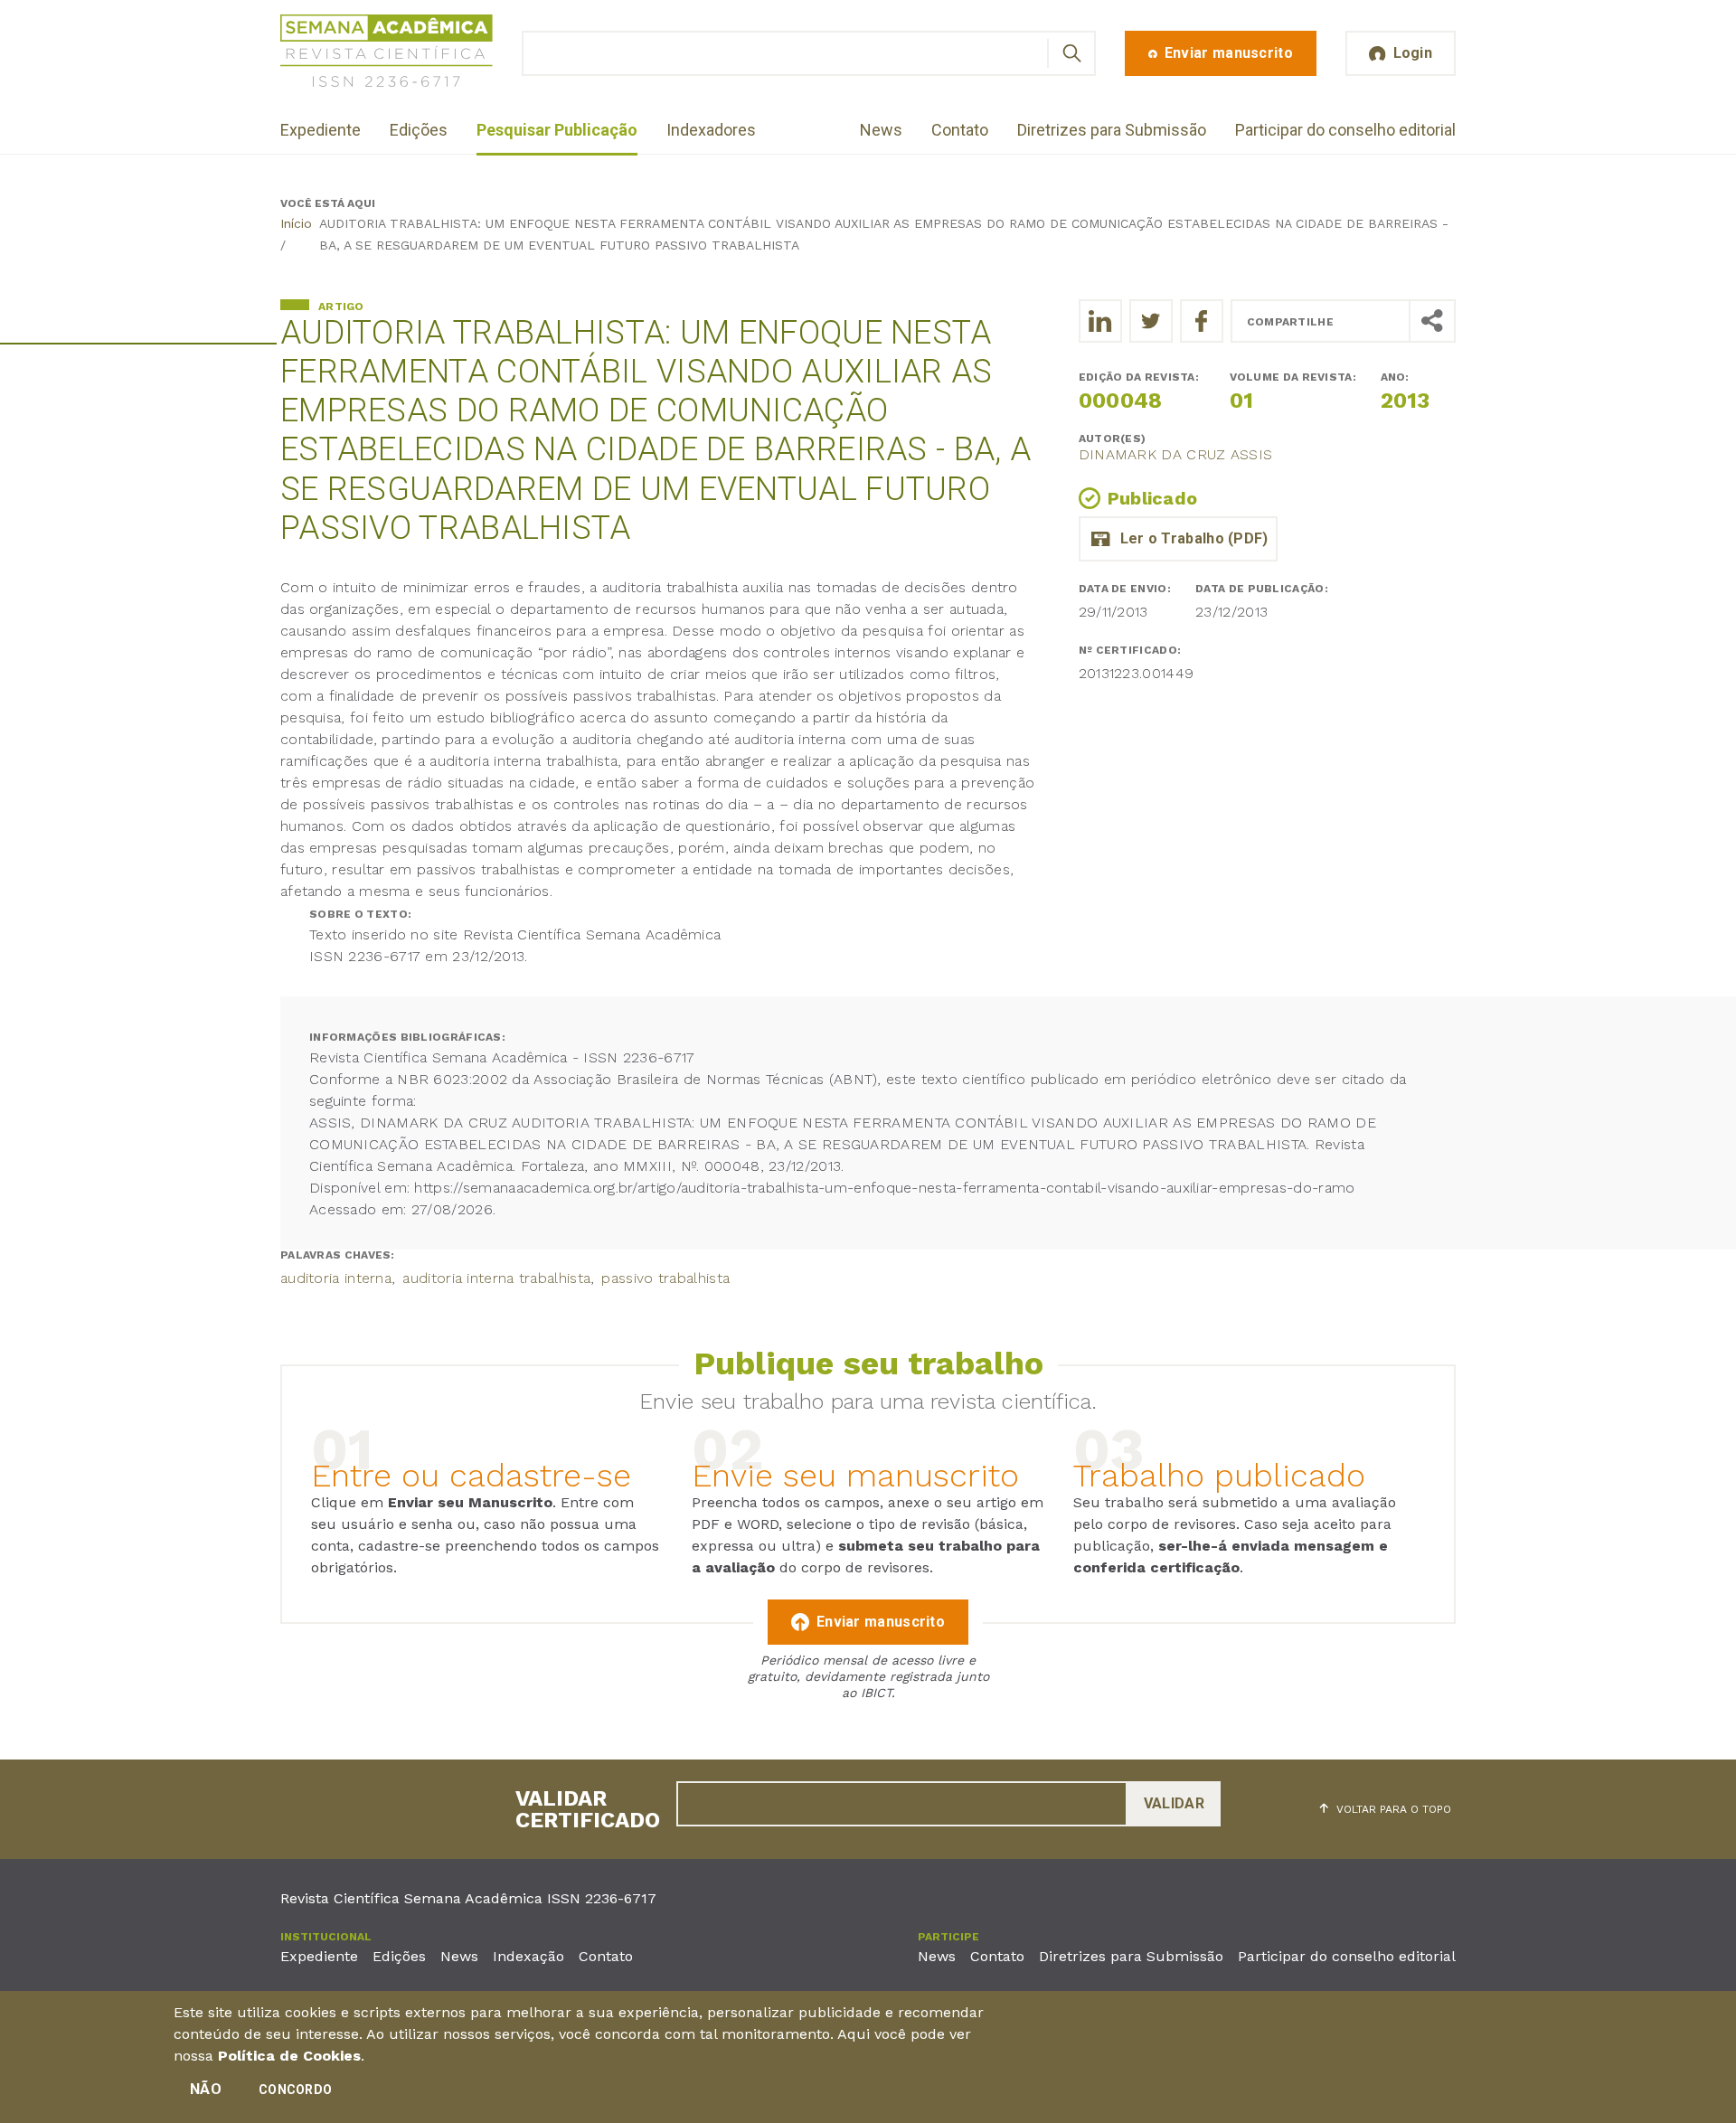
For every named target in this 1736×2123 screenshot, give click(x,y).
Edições (419, 130)
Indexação (528, 1956)
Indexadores (711, 130)
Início (296, 223)
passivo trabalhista (665, 1278)
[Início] (387, 54)
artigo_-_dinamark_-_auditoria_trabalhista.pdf (1178, 539)
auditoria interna (336, 1278)
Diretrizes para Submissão (1112, 130)
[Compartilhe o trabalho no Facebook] (1202, 321)
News (881, 130)
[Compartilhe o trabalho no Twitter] (1151, 321)
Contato (960, 130)
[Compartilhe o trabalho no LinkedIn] (1100, 321)
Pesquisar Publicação (557, 130)
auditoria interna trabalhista (496, 1278)
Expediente (321, 130)
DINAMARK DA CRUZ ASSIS (1176, 454)
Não (206, 2089)
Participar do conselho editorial (1345, 130)
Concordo (295, 2090)
